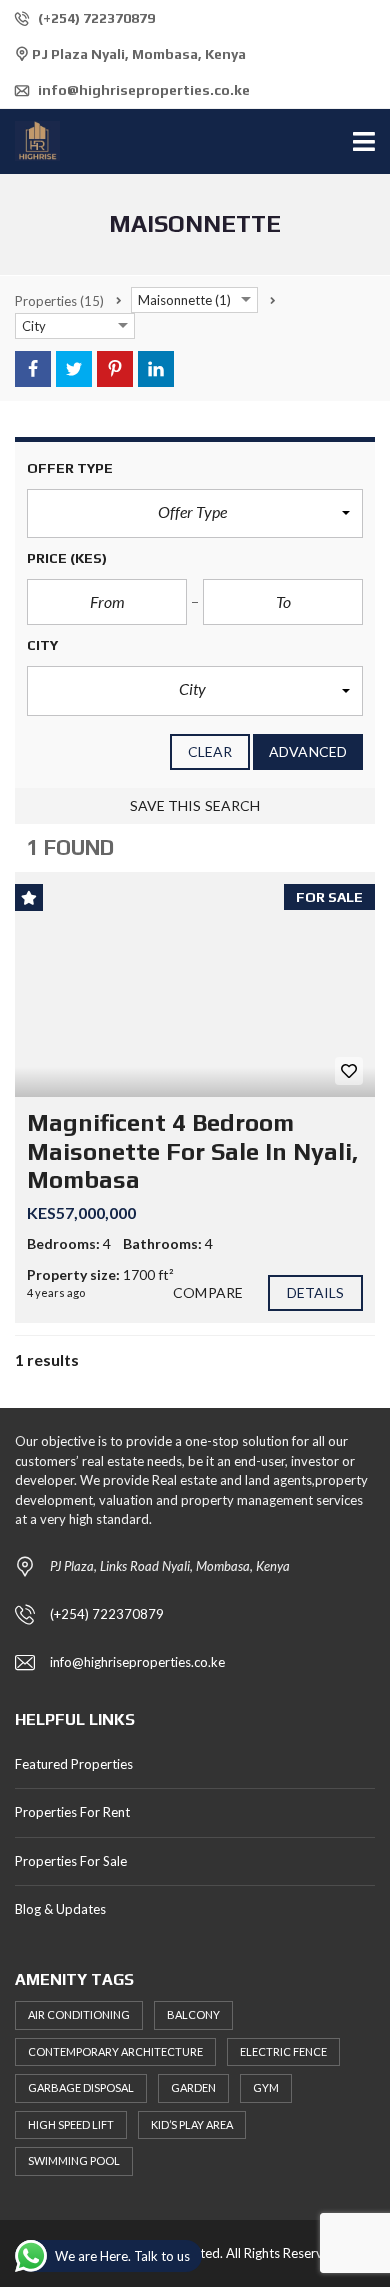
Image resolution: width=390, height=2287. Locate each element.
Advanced (308, 751)
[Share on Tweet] (74, 369)
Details (316, 1292)
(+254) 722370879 (95, 18)
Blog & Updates (60, 1909)
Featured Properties (74, 1764)
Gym (266, 2087)
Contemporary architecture (115, 2051)
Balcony (193, 2014)
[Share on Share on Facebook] (33, 369)
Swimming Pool (74, 2160)
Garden (193, 2087)
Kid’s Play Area (192, 2124)
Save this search (195, 805)
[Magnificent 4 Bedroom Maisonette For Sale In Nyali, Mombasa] (195, 984)
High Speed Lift (71, 2124)
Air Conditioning (79, 2014)
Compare (208, 1292)
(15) (59, 301)
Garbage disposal (81, 2087)
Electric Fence (283, 2051)
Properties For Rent (72, 1812)
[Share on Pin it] (115, 369)
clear (210, 751)
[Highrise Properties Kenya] (30, 141)
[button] (195, 514)
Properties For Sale (71, 1861)
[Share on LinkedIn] (156, 369)
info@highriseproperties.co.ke (142, 90)
